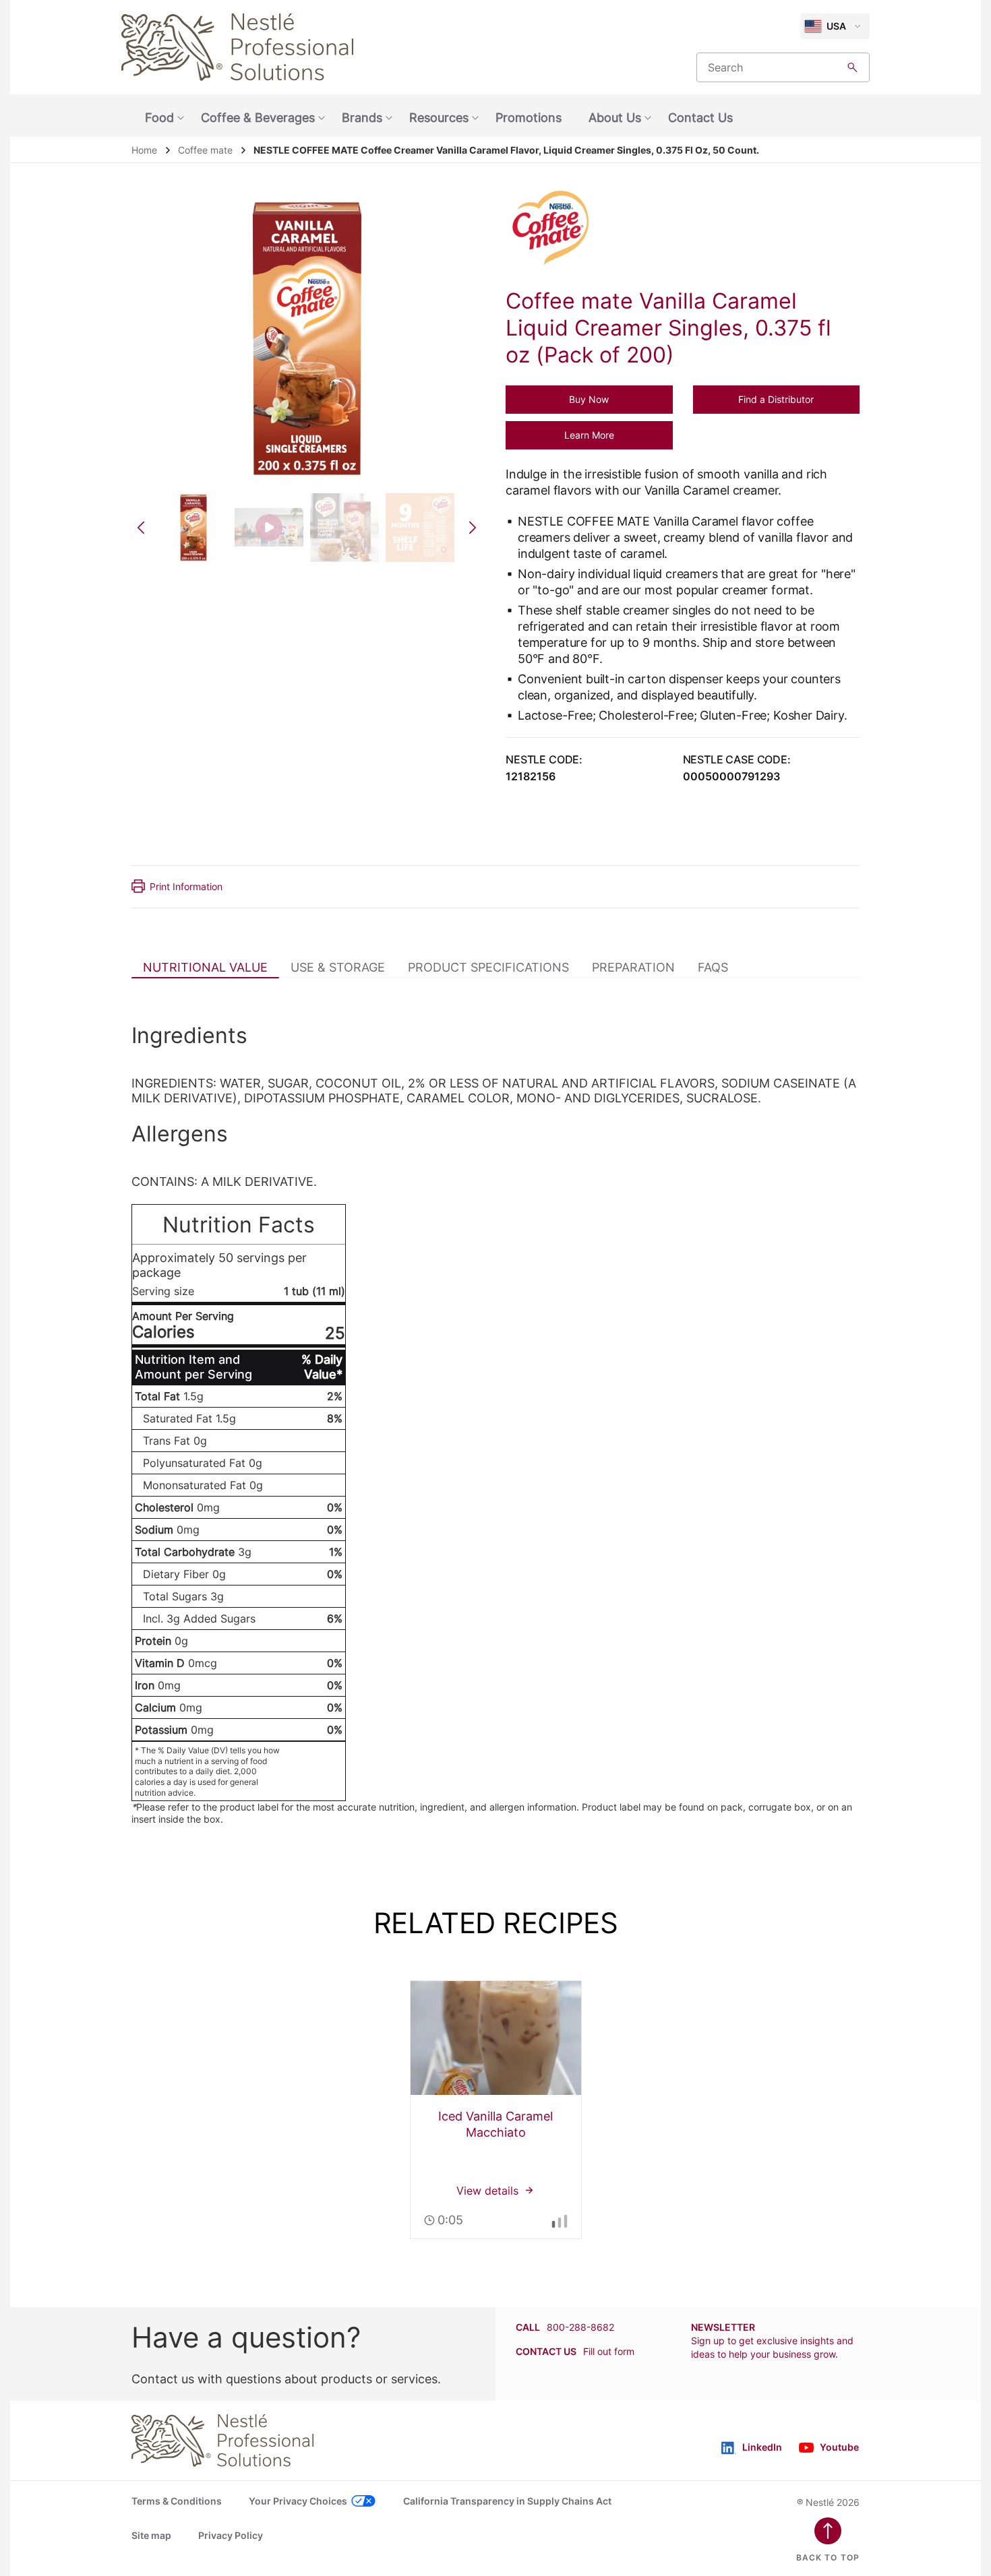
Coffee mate (205, 150)
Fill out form (609, 2351)
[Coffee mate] (558, 229)
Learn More (589, 435)
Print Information (186, 886)
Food (159, 118)
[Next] (473, 528)
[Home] (237, 47)
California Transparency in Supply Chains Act (507, 2501)
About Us (615, 118)
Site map (151, 2535)
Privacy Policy (231, 2535)
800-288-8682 (580, 2327)
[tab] (205, 967)
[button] (589, 400)
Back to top (828, 2557)
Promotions (529, 118)
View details (496, 2110)
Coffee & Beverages (258, 118)
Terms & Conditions (177, 2501)
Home (144, 150)
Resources (439, 118)
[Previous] (141, 528)
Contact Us (700, 118)
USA (836, 26)
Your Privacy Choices (298, 2501)
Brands (362, 118)
